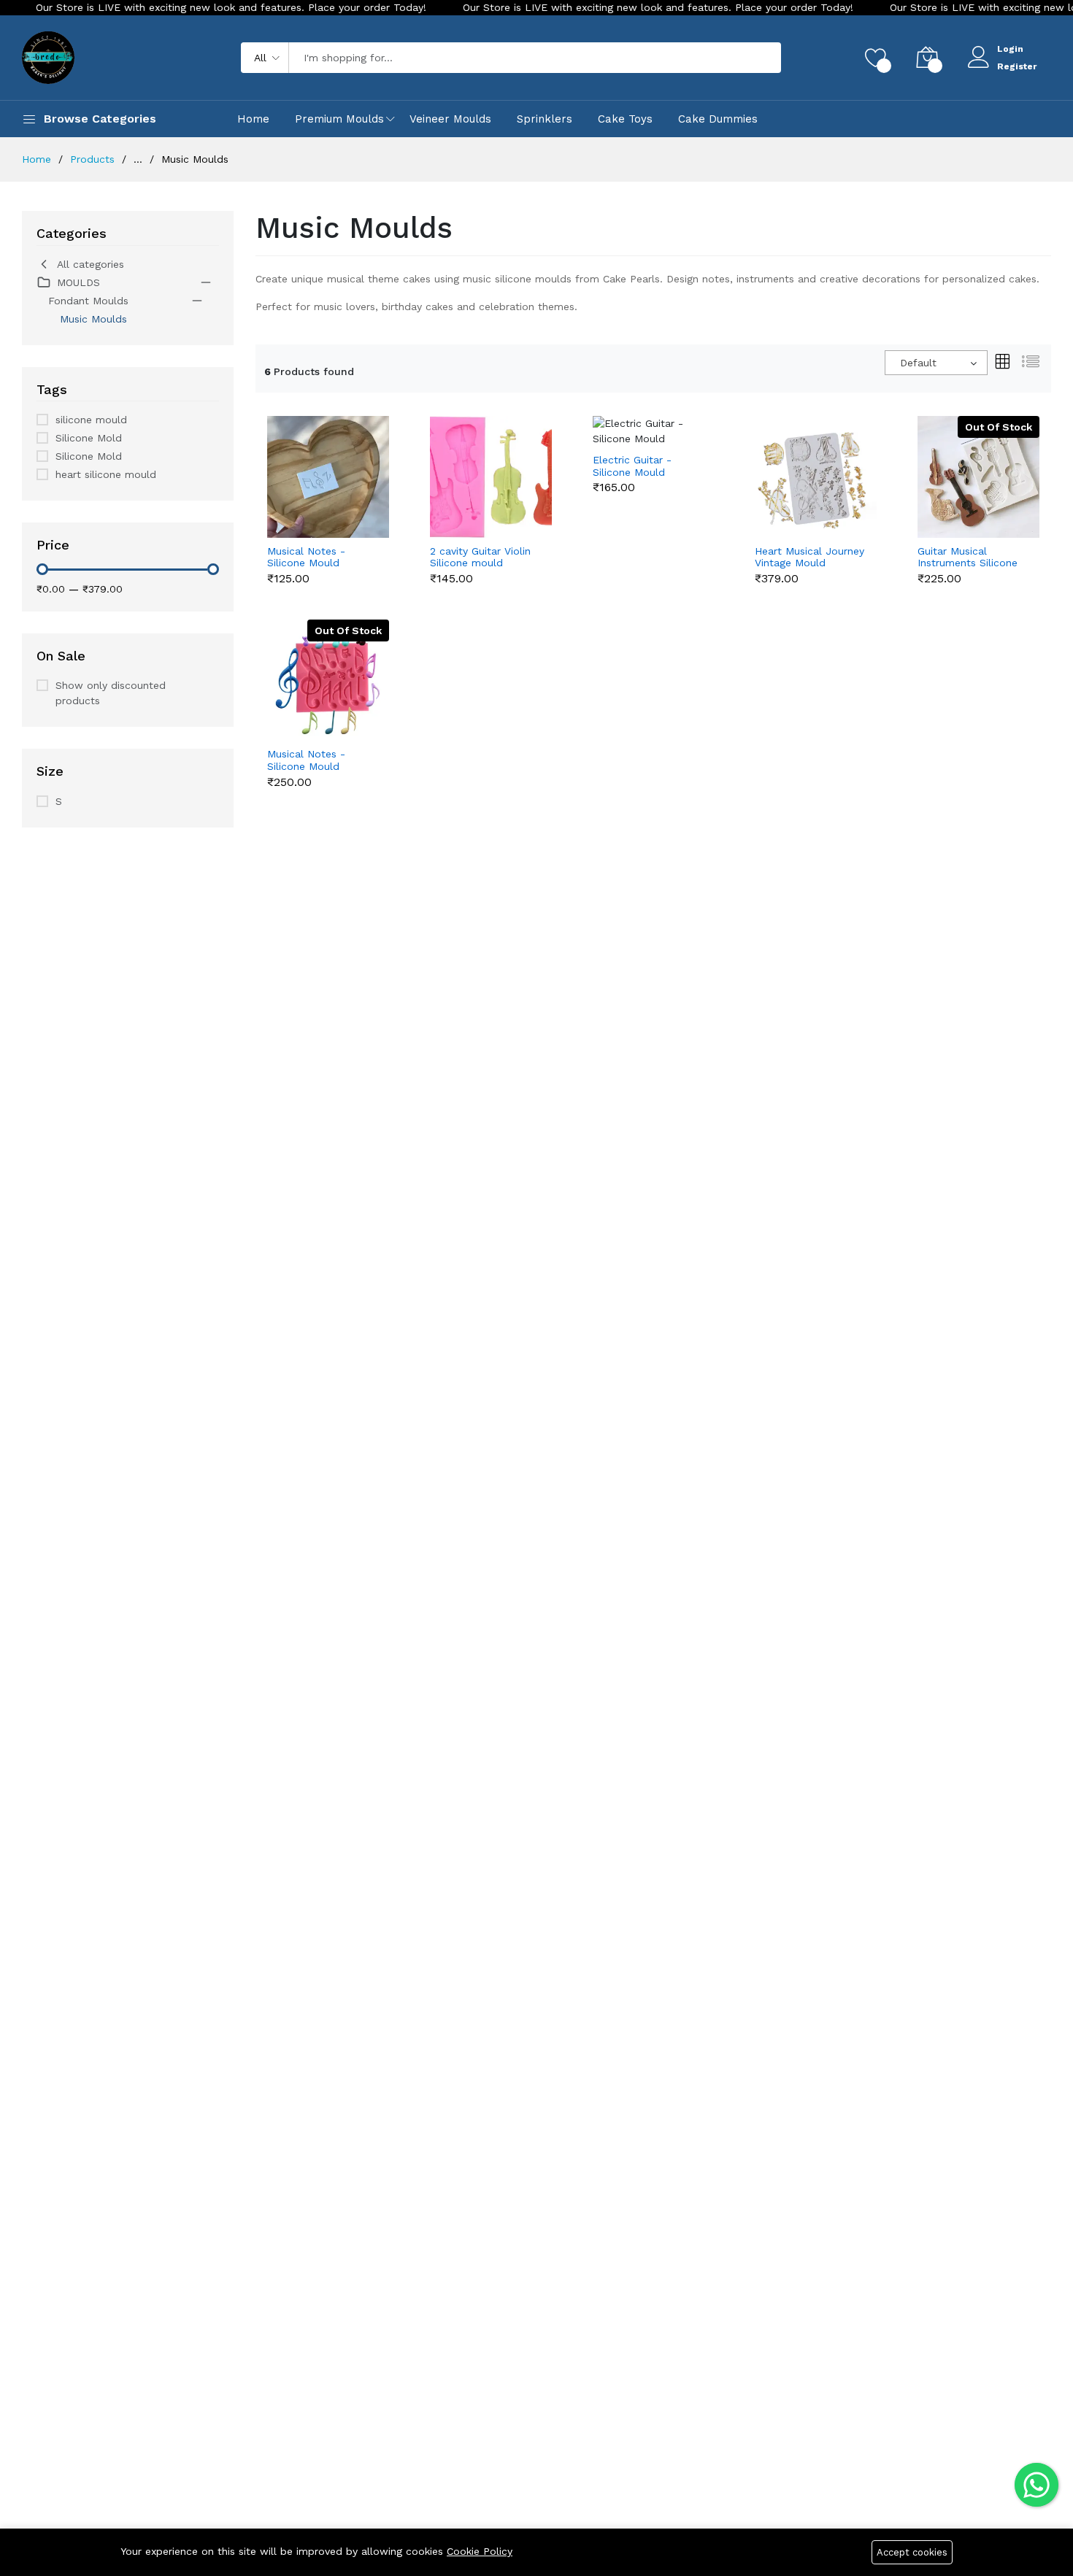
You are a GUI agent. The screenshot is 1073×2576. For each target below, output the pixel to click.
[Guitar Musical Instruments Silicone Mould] (978, 476)
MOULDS (78, 282)
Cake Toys (625, 119)
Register (1017, 66)
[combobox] (936, 363)
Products (92, 159)
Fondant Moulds (88, 301)
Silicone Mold (89, 438)
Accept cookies (912, 2552)
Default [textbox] (918, 363)
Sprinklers (545, 119)
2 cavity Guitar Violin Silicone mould (480, 557)
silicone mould (91, 420)
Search (745, 58)
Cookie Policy (480, 2551)
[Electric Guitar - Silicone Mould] (654, 430)
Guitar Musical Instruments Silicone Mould (968, 558)
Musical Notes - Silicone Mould (306, 557)
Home (253, 119)
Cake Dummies (718, 119)
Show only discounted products (111, 693)
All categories (91, 264)
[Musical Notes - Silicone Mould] (328, 476)
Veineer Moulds (450, 119)
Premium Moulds (339, 119)
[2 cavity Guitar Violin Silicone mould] (491, 476)
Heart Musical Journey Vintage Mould (809, 557)
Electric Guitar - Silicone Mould (632, 466)
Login (1010, 49)
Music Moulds (93, 319)
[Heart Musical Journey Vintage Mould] (816, 476)
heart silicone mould (106, 474)
